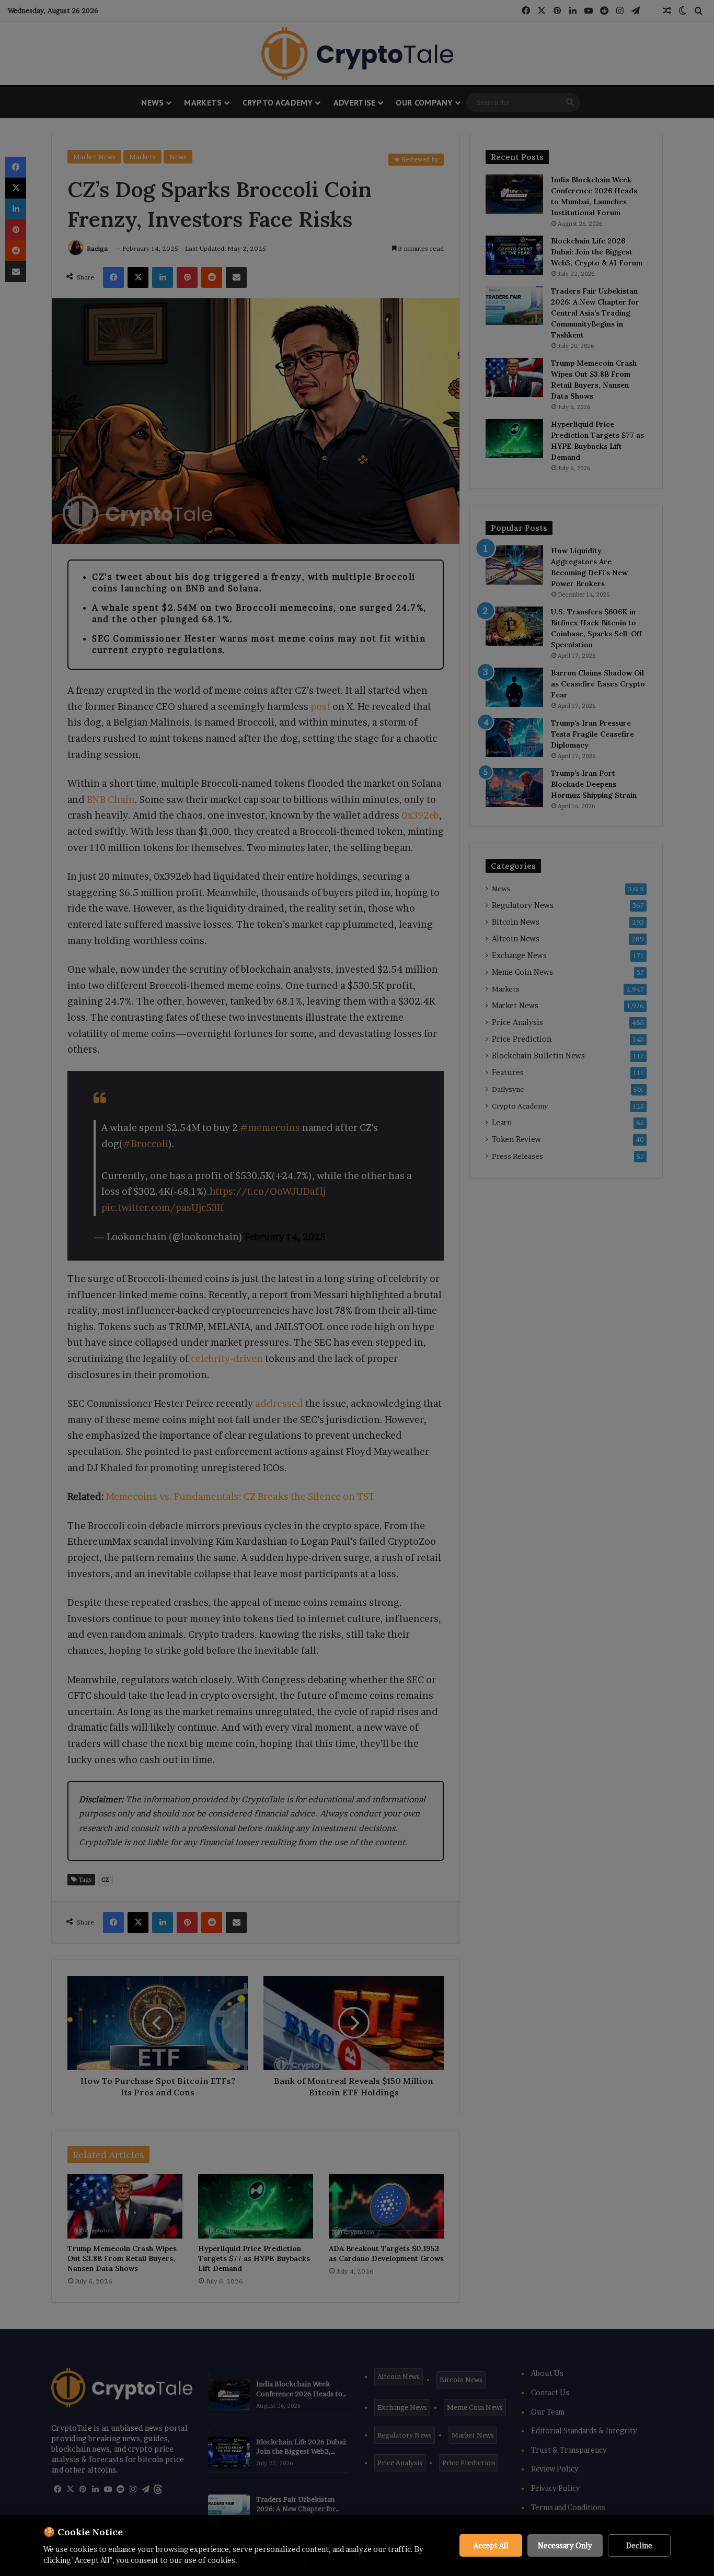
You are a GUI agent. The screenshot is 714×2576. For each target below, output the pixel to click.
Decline (639, 2545)
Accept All (491, 2545)
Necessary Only (565, 2545)
